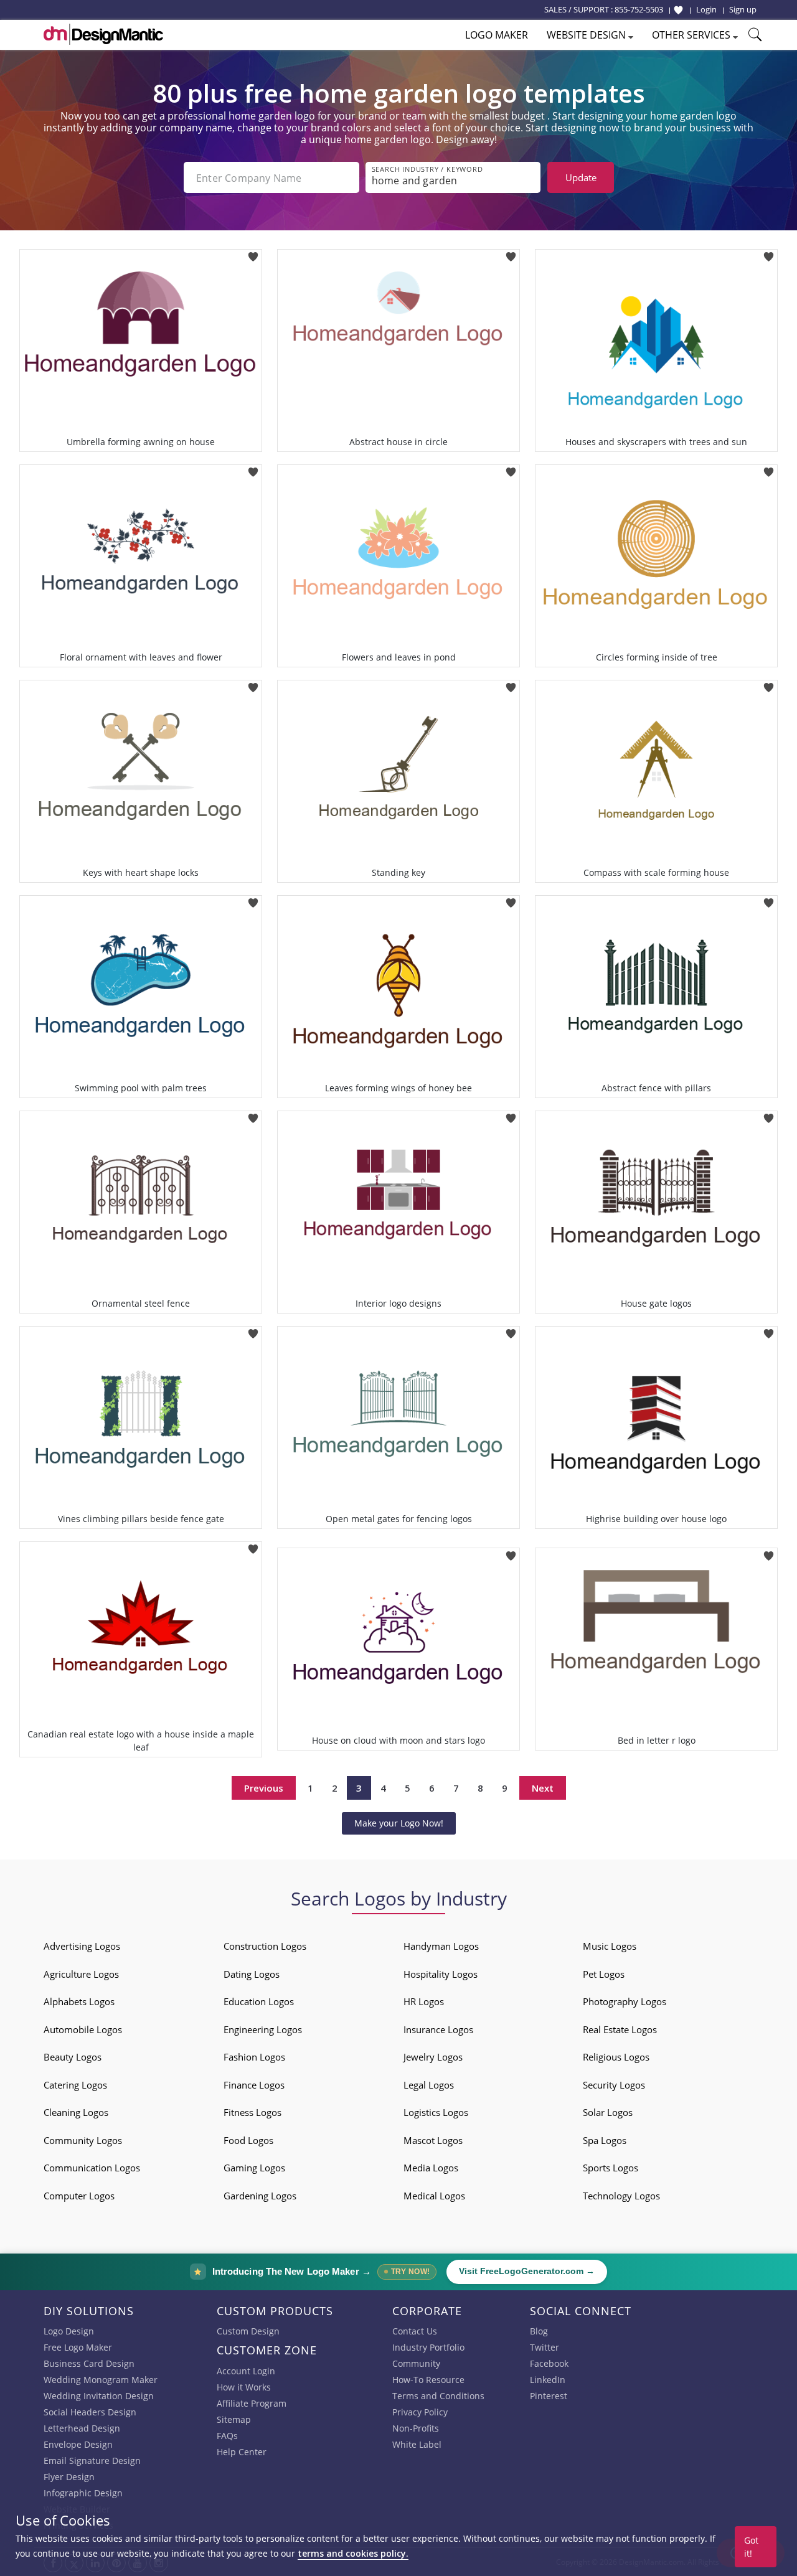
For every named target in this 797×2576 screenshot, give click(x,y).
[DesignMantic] (103, 34)
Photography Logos (625, 2001)
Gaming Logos (254, 2168)
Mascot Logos (433, 2140)
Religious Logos (616, 2057)
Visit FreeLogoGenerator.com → (527, 2271)
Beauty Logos (73, 2057)
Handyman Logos (441, 1946)
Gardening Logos (260, 2196)
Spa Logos (605, 2140)
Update (581, 177)
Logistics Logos (436, 2112)
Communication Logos (92, 2168)
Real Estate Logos (620, 2029)
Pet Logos (604, 1974)
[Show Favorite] (678, 10)
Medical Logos (434, 2196)
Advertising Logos (82, 1946)
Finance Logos (254, 2085)
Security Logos (614, 2085)
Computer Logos (79, 2196)
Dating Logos (252, 1974)
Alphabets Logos (79, 2001)
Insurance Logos (438, 2029)
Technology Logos (621, 2196)
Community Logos (83, 2140)
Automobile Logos (83, 2029)
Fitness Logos (252, 2112)
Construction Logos (265, 1946)
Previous (264, 1788)
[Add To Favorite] (253, 253)
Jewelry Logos (433, 2057)
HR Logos (424, 2001)
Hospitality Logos (441, 1974)
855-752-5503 (639, 9)
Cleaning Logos (76, 2112)
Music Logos (610, 1946)
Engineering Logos (263, 2029)
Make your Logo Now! (399, 1823)
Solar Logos (608, 2112)
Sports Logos (611, 2168)
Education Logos (259, 2001)
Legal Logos (429, 2085)
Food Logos (248, 2140)
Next (543, 1788)
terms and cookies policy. (353, 2553)
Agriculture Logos (81, 1974)
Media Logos (431, 2168)
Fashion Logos (254, 2057)
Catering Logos (75, 2085)
